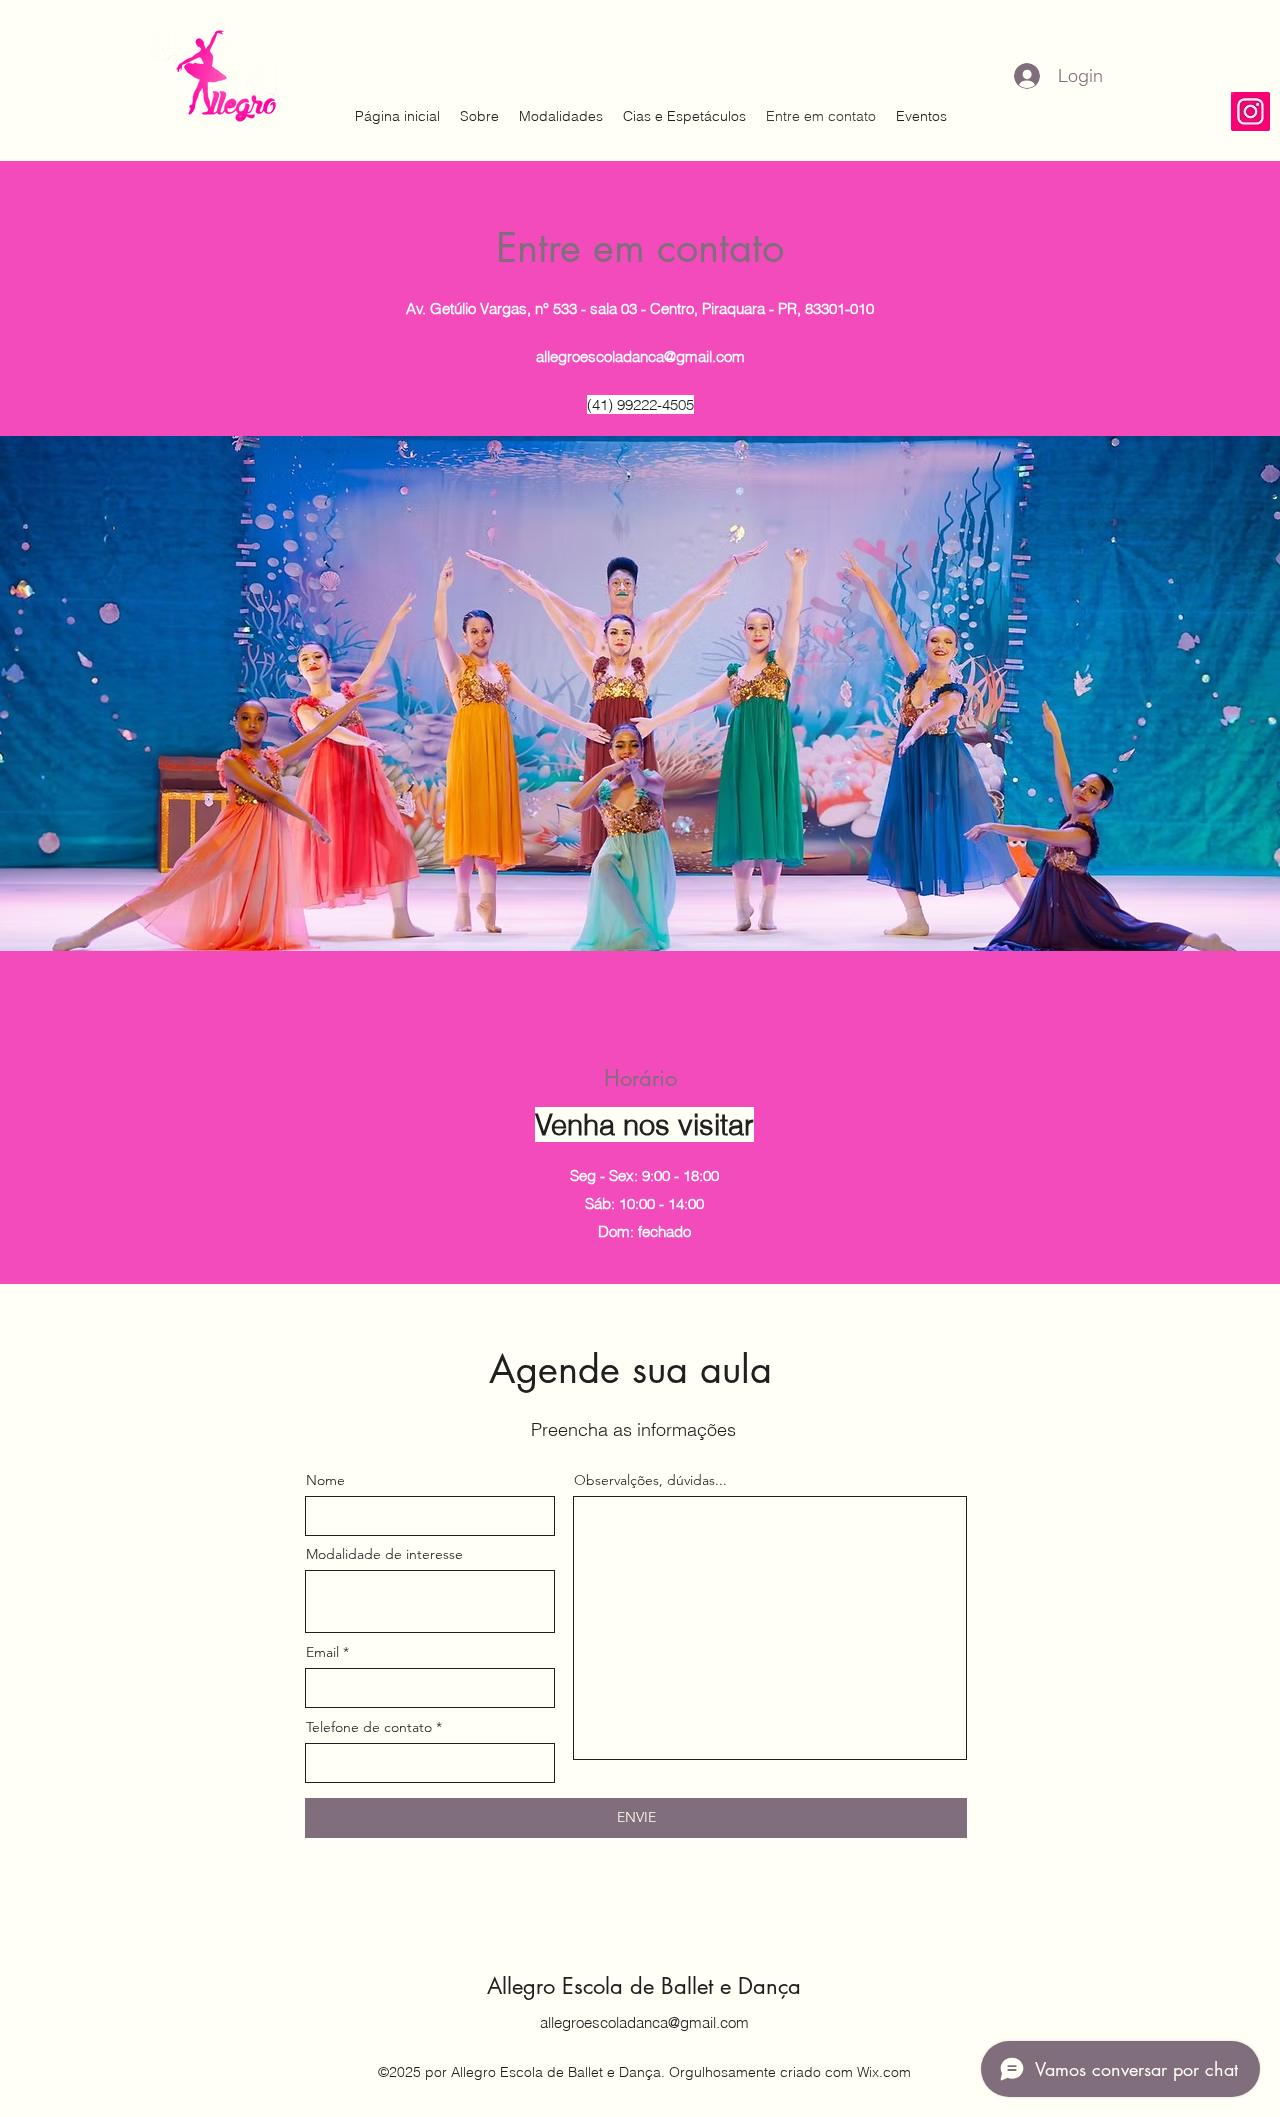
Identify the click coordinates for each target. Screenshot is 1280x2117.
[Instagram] (1250, 111)
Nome (325, 1480)
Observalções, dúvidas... (650, 1480)
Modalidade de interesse (384, 1554)
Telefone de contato (369, 1727)
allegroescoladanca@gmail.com (640, 356)
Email (322, 1652)
